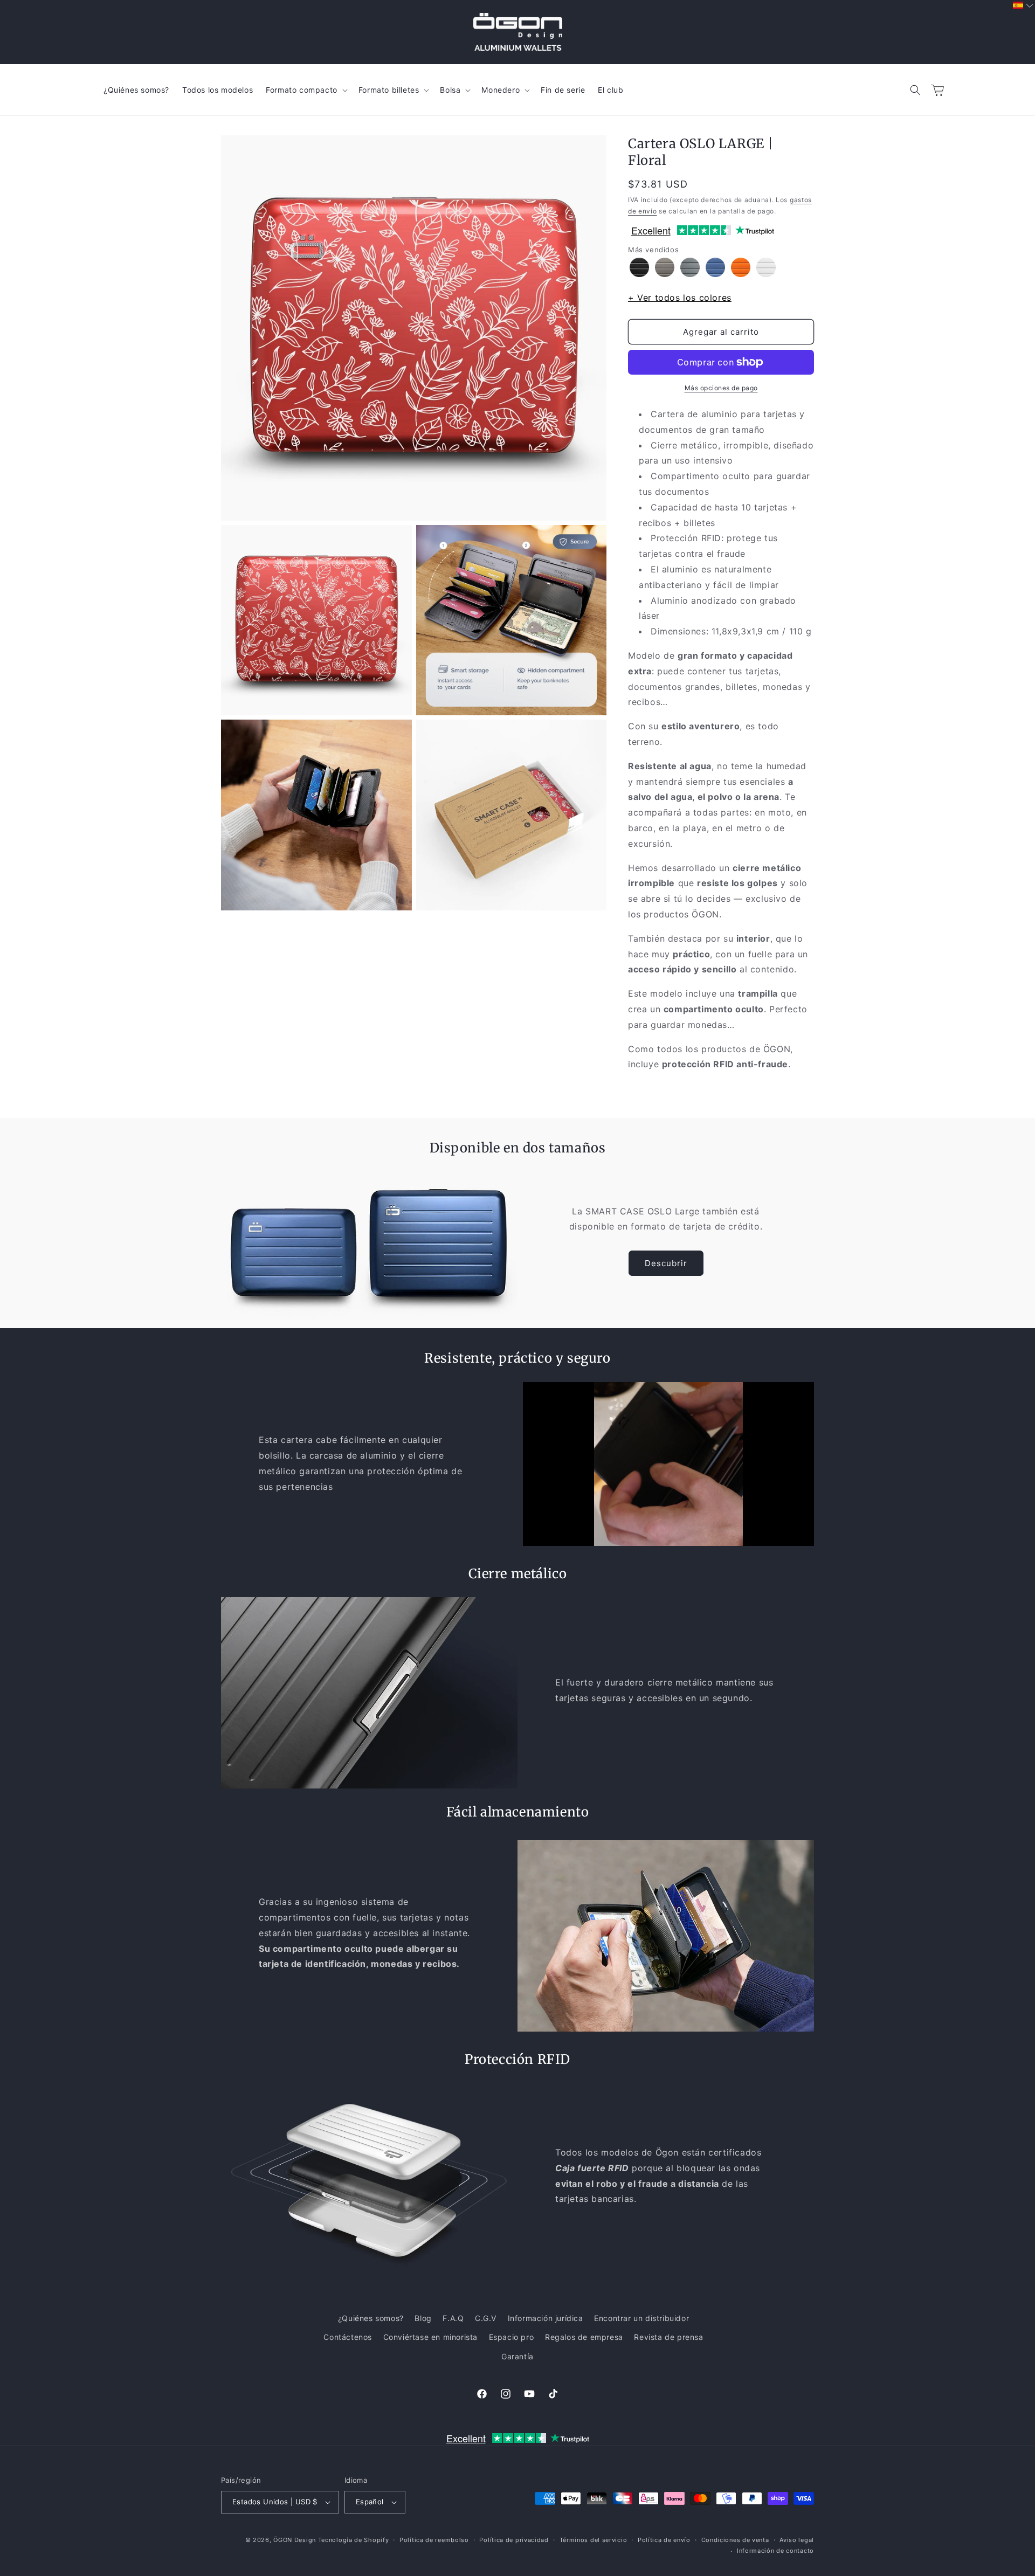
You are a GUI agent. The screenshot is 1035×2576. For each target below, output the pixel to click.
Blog (423, 2318)
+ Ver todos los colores (680, 298)
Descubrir (666, 1263)
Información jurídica (546, 2318)
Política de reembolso (434, 2540)
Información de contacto (775, 2551)
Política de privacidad (514, 2540)
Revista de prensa (668, 2337)
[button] (915, 90)
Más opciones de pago (721, 388)
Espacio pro (512, 2337)
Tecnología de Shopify (354, 2540)
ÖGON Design (295, 2540)
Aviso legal (797, 2540)
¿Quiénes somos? (371, 2318)
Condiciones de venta (735, 2540)
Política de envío (664, 2540)
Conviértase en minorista (430, 2337)
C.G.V (486, 2318)
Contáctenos (348, 2337)
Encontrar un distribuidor (641, 2318)
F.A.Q (453, 2318)
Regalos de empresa (584, 2337)
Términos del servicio (594, 2540)
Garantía (517, 2356)
